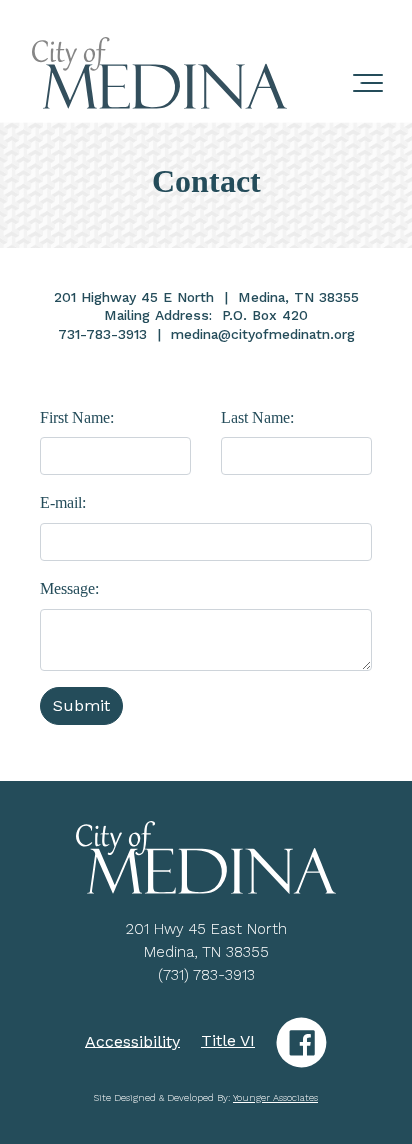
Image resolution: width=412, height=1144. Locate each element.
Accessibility (132, 1040)
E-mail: (63, 502)
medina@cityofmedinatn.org (263, 334)
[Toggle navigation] (368, 73)
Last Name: (257, 417)
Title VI (228, 1040)
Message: (69, 588)
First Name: (77, 417)
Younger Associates (275, 1097)
